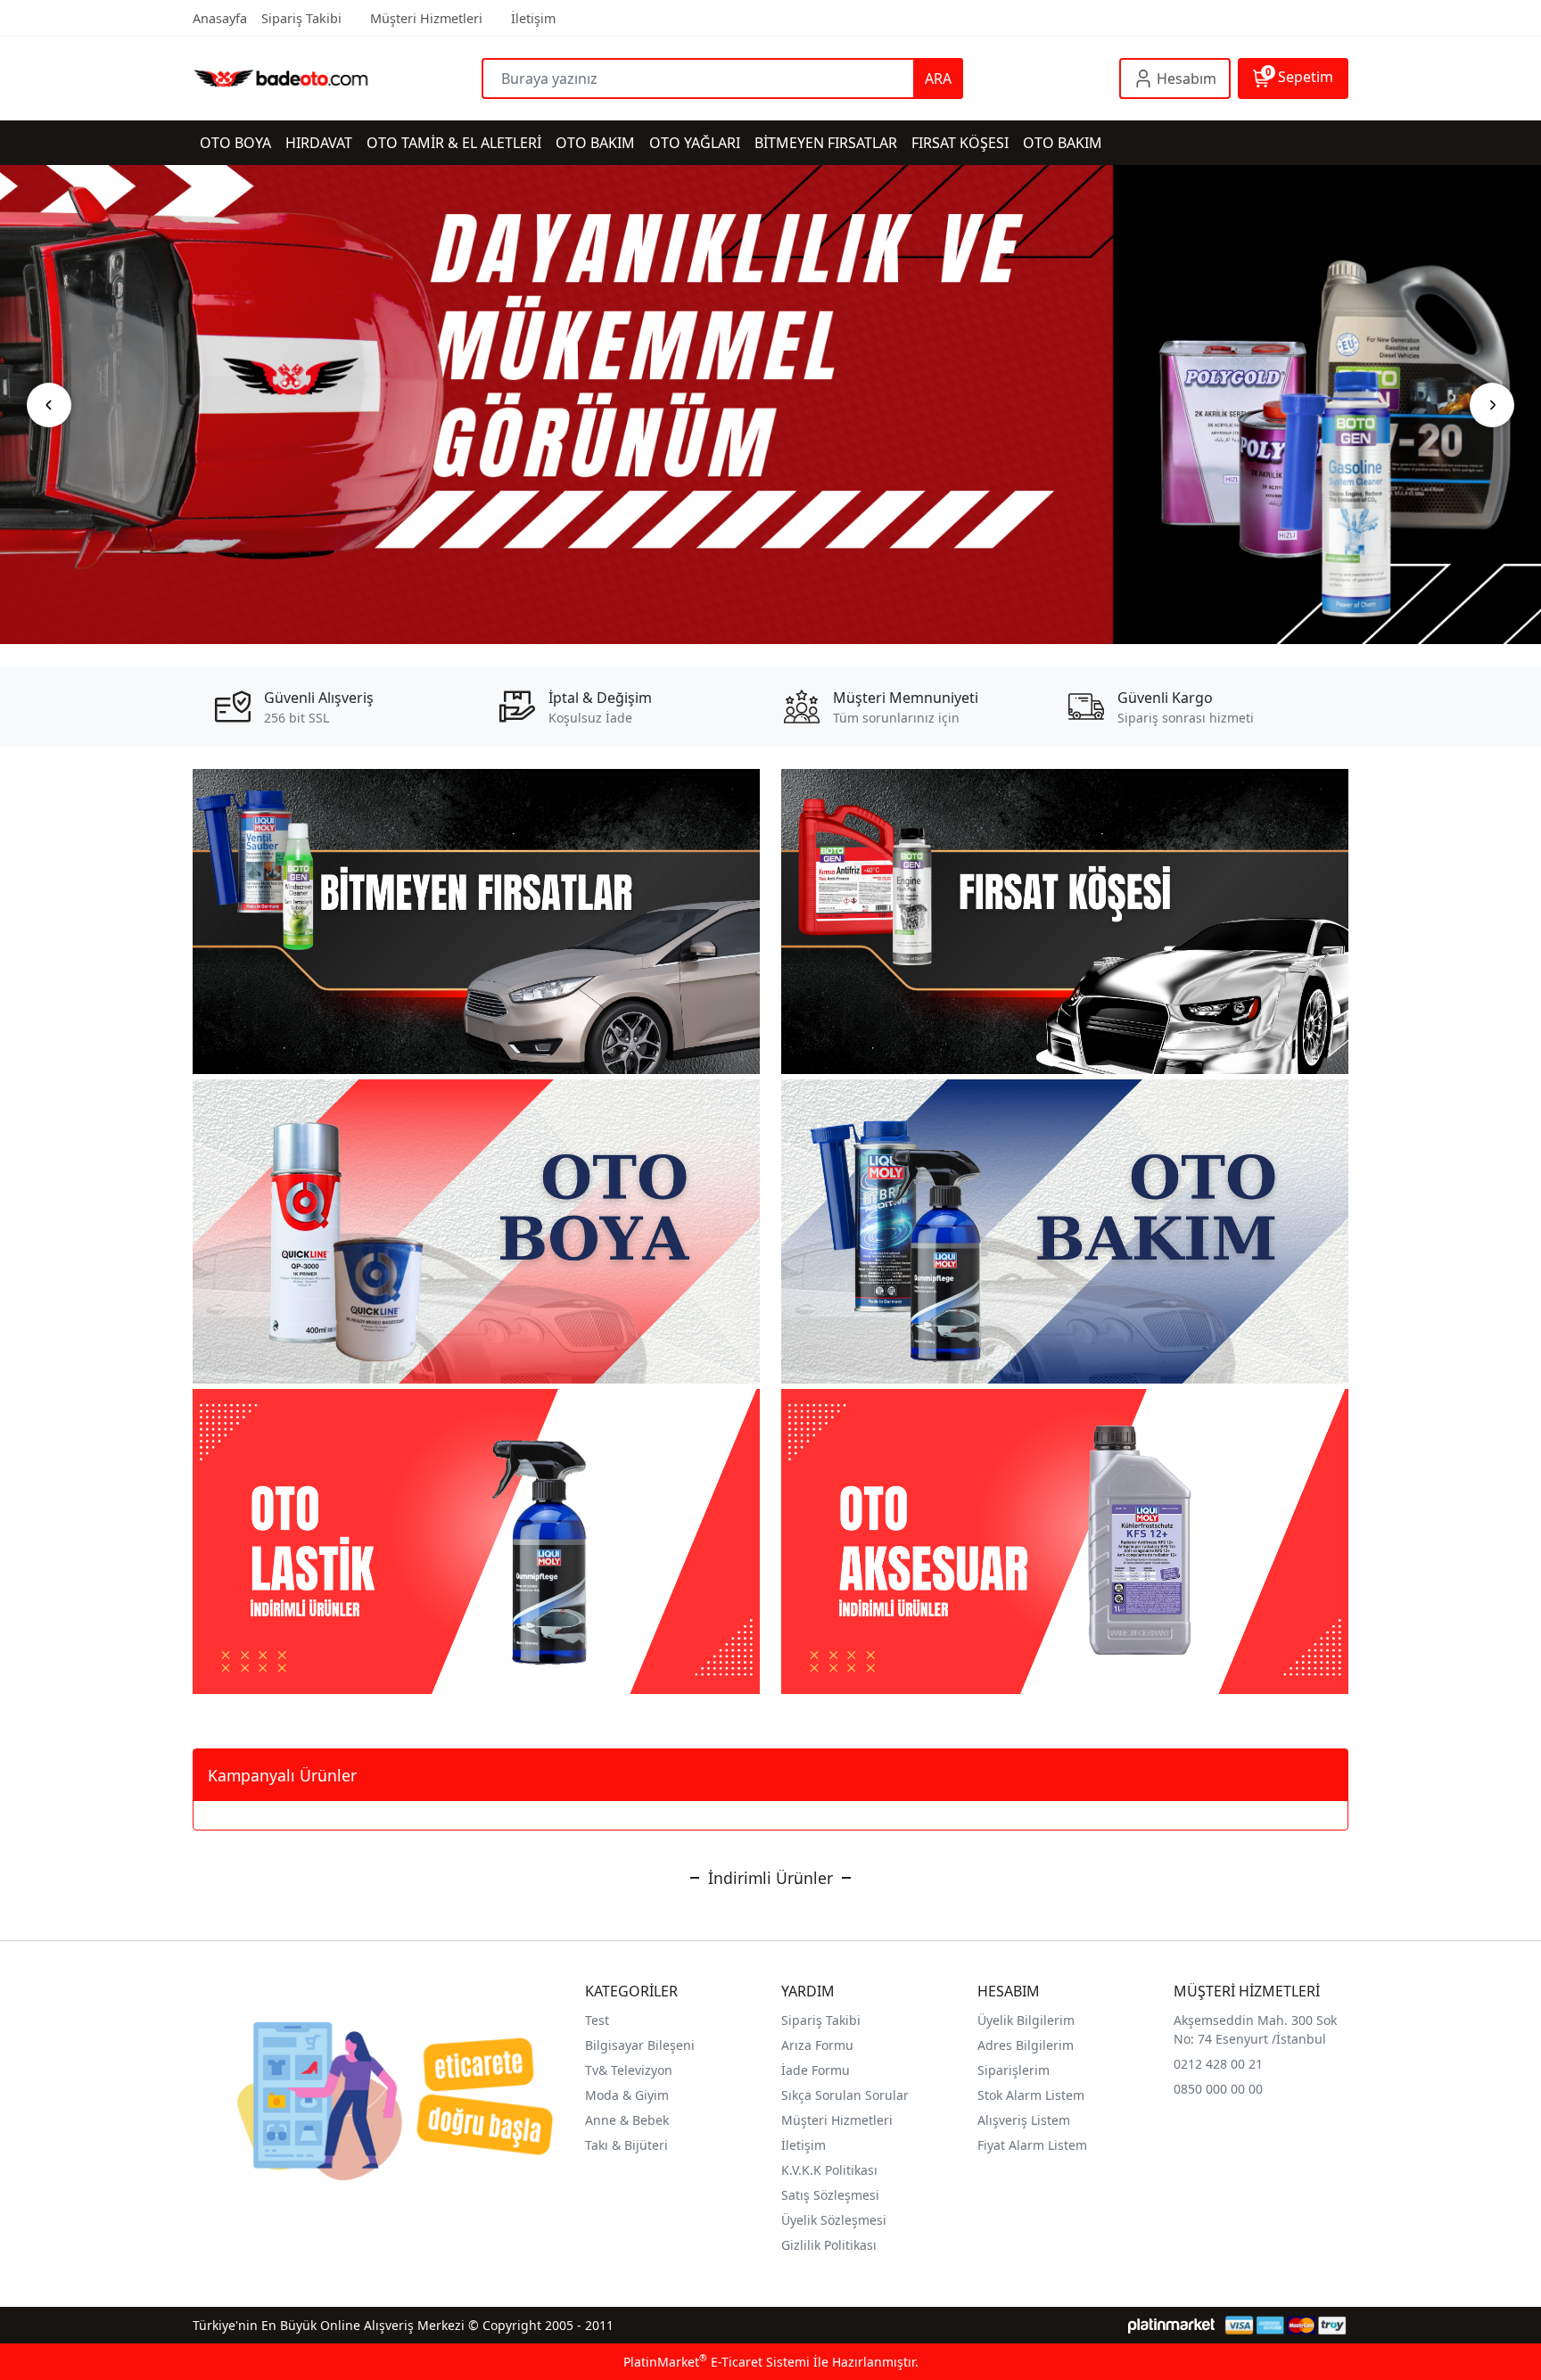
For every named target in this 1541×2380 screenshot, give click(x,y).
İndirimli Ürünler (770, 1878)
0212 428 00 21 (1218, 2064)
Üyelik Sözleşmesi (834, 2220)
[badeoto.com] (337, 78)
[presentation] (49, 405)
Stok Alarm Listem (1031, 2095)
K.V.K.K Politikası (829, 2170)
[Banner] (770, 405)
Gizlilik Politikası (829, 2245)
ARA (938, 79)
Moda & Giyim (627, 2095)
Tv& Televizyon (629, 2070)
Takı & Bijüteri (626, 2145)
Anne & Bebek (627, 2120)
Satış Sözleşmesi (830, 2195)
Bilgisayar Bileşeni (640, 2045)
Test (597, 2020)
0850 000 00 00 (1218, 2089)
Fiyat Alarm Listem (1032, 2145)
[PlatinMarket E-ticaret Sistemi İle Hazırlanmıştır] (1171, 2325)
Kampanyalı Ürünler (282, 1775)
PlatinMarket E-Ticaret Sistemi (717, 2362)
